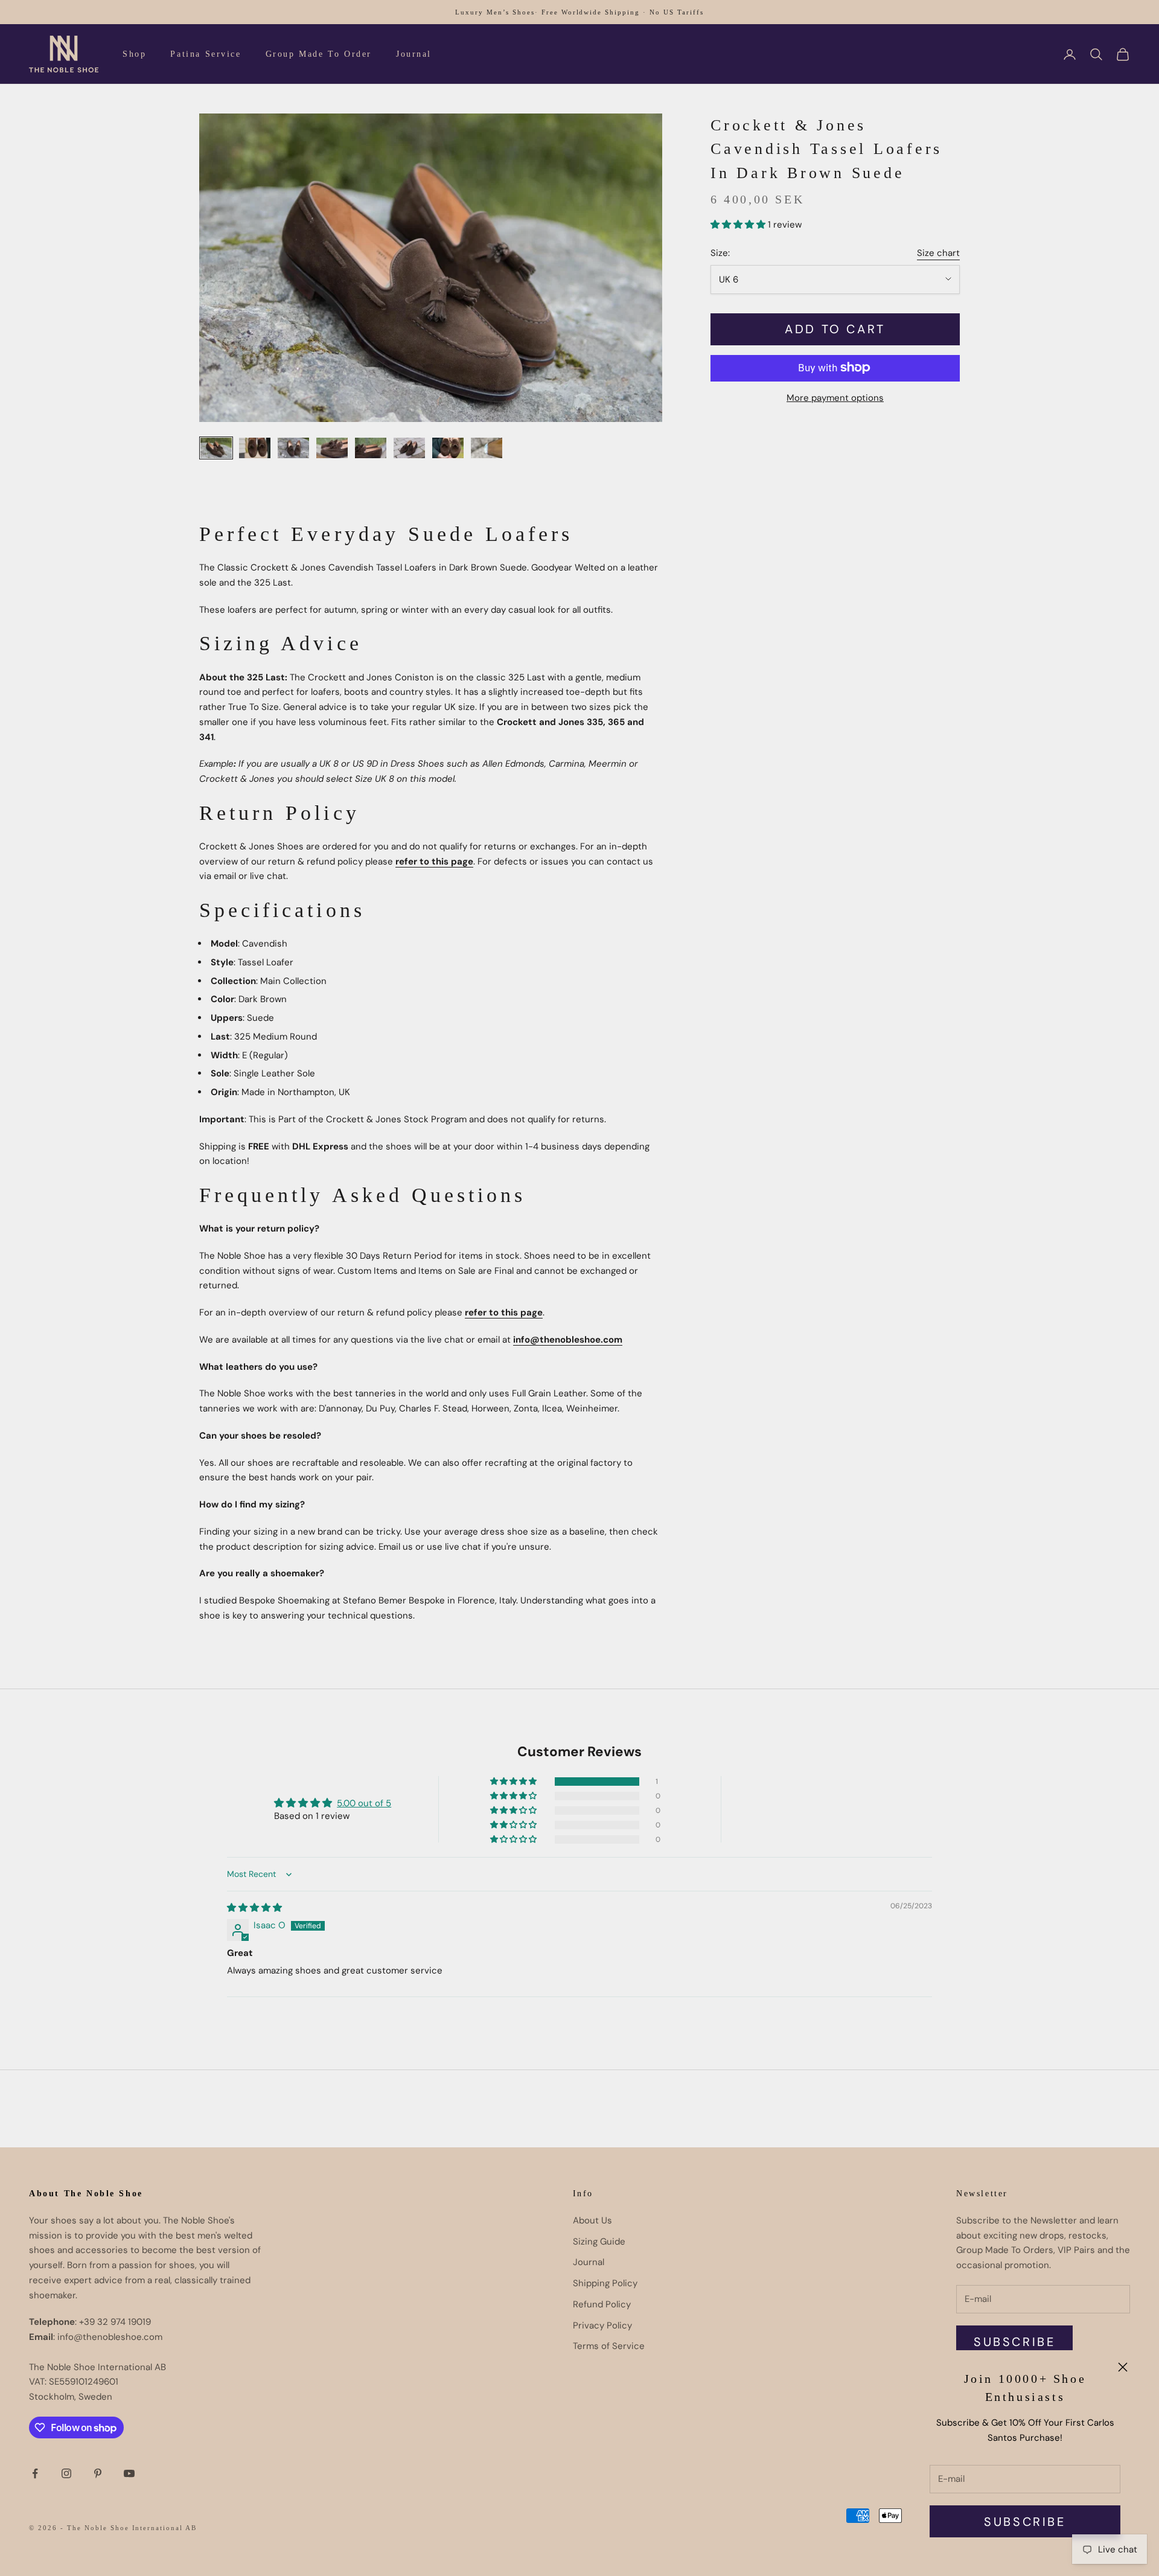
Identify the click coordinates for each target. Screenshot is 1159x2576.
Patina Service (206, 54)
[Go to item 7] (448, 448)
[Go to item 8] (487, 448)
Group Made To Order (319, 54)
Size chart (938, 252)
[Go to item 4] (332, 448)
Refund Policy (602, 2304)
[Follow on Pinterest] (98, 2473)
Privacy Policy (602, 2325)
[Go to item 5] (371, 448)
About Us (592, 2220)
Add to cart (835, 329)
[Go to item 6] (409, 448)
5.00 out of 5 (364, 1803)
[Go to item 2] (255, 448)
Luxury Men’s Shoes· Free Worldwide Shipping (548, 12)
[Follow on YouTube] (129, 2473)
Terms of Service (609, 2346)
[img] (254, 1908)
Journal (414, 54)
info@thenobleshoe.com (568, 1340)
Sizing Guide (599, 2242)
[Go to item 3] (293, 448)
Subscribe (1025, 2522)
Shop (134, 54)
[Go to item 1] (216, 448)
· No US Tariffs (673, 12)
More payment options (835, 397)
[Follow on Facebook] (35, 2473)
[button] (739, 224)
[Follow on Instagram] (66, 2473)
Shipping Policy (605, 2283)
